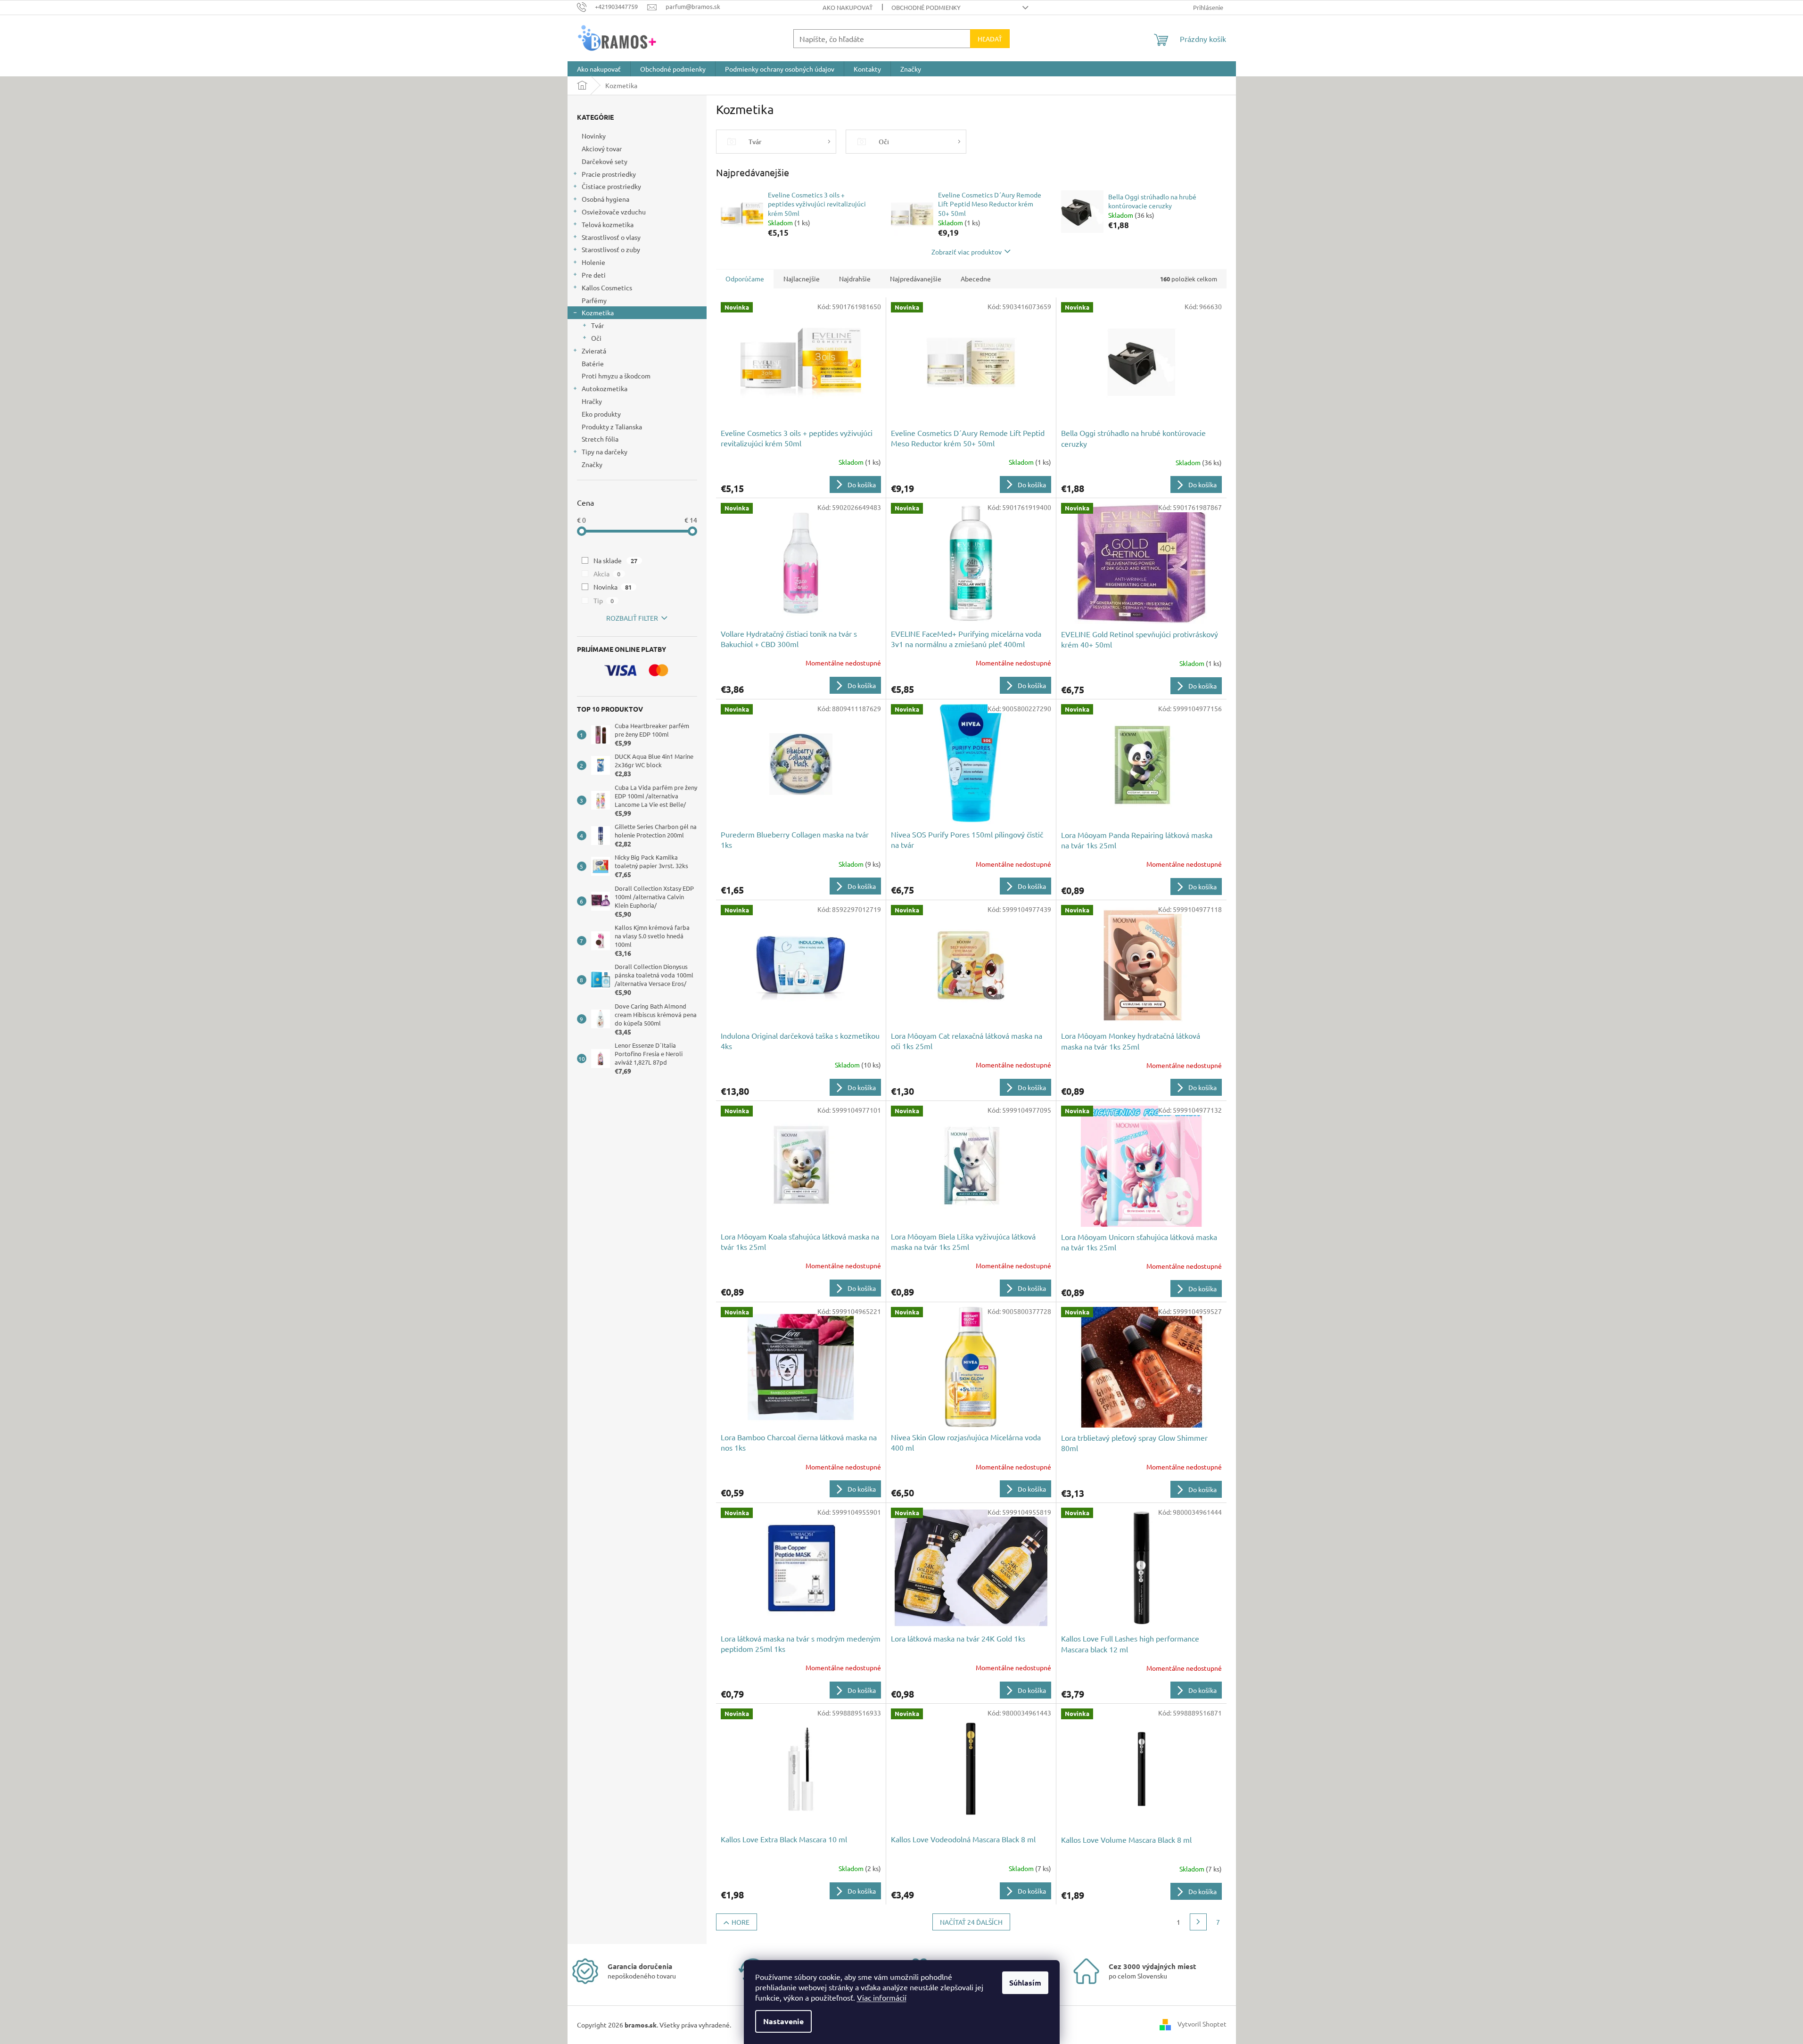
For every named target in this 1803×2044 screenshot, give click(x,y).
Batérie (593, 363)
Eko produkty (601, 414)
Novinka (613, 587)
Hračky (592, 401)
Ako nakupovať (848, 7)
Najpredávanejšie (916, 279)
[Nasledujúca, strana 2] (1198, 1922)
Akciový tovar (602, 148)
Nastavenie (783, 2021)
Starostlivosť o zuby (611, 249)
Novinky (594, 136)
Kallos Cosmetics (607, 287)
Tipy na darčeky (605, 451)
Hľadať (990, 39)
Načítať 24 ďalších (971, 1922)
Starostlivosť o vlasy (611, 237)
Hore (741, 1922)
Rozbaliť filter (632, 618)
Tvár (597, 325)
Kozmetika (598, 312)
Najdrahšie (855, 279)
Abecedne (976, 279)
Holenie (593, 262)
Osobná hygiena (605, 199)
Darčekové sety (605, 161)
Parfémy (594, 300)
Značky (592, 464)
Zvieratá (594, 351)
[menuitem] (599, 69)
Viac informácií (882, 1997)
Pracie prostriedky (609, 174)
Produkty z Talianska (612, 427)
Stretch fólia (600, 439)
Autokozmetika (605, 388)
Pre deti (594, 275)
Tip (604, 600)
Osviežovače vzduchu (614, 212)
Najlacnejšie (802, 279)
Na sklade (616, 560)
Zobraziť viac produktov (967, 252)
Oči (596, 338)
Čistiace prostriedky (611, 186)
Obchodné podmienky (926, 7)
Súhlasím (1025, 1982)
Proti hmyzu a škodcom (616, 376)
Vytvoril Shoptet (1202, 2024)
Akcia (607, 574)
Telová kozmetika (608, 224)
